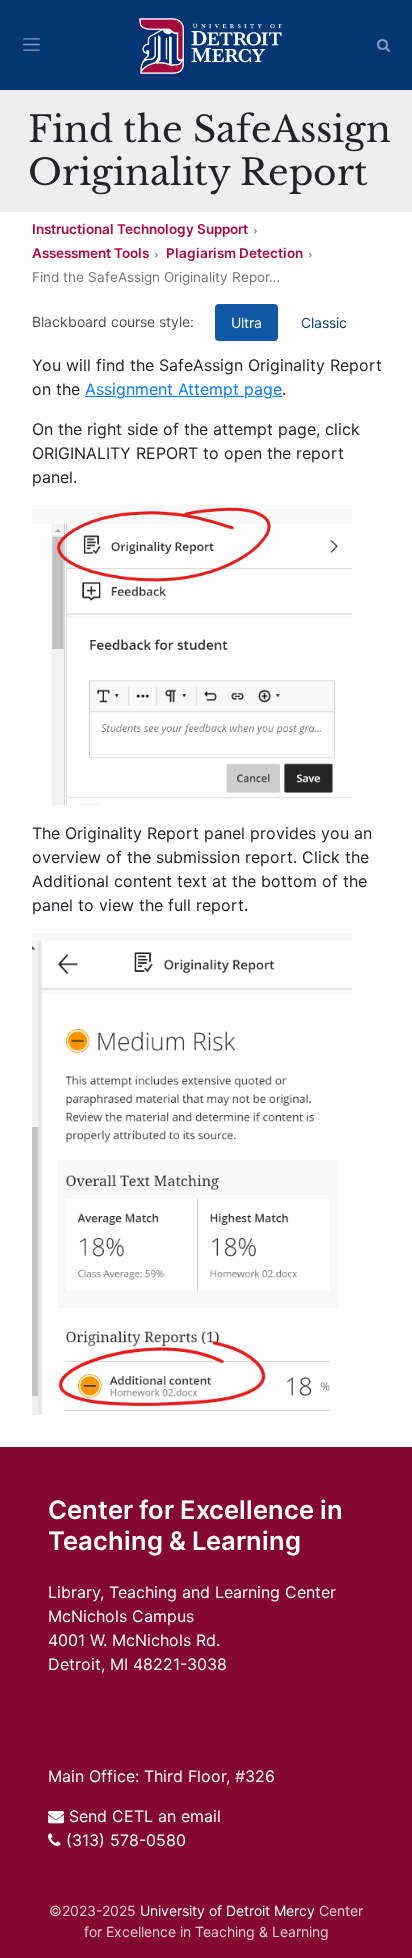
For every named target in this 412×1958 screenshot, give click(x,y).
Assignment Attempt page (183, 389)
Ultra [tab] (246, 322)
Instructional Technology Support (140, 229)
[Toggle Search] (384, 45)
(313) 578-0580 (126, 1840)
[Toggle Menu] (31, 45)
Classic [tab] (324, 322)
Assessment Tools (90, 253)
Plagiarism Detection (234, 253)
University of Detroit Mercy (227, 1910)
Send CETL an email (145, 1816)
